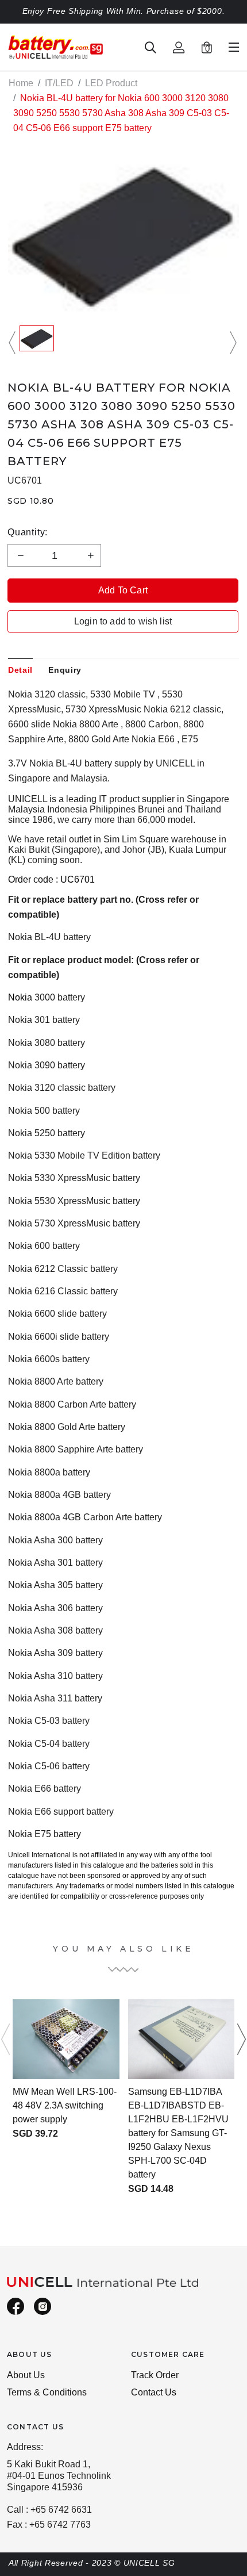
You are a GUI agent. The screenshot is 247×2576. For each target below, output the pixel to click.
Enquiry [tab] (65, 670)
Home (21, 83)
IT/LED (59, 83)
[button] (14, 343)
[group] (37, 343)
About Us (26, 2375)
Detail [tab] (20, 670)
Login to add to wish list (123, 621)
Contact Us (154, 2392)
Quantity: (28, 532)
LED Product (111, 83)
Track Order (155, 2375)
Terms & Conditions (47, 2392)
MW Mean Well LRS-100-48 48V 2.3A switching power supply (65, 2105)
